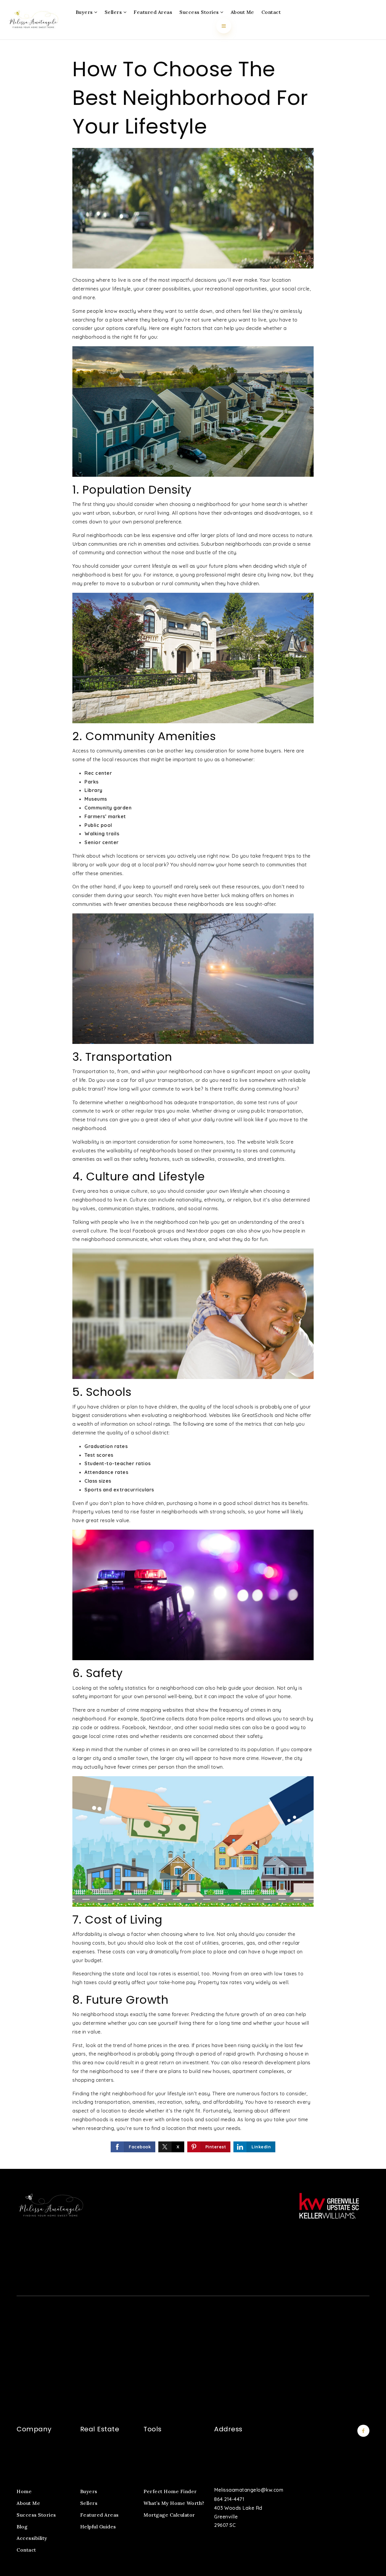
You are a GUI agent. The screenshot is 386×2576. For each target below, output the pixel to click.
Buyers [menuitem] (85, 12)
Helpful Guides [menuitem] (98, 2527)
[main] (193, 1104)
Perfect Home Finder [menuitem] (170, 2491)
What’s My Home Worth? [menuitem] (174, 2503)
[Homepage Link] (33, 19)
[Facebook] (362, 2431)
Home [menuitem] (24, 2491)
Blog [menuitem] (22, 2527)
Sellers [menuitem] (114, 12)
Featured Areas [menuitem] (153, 12)
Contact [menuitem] (271, 12)
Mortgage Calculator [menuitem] (169, 2515)
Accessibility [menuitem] (32, 2538)
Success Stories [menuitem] (200, 12)
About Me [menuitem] (242, 12)
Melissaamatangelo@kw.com (249, 2490)
